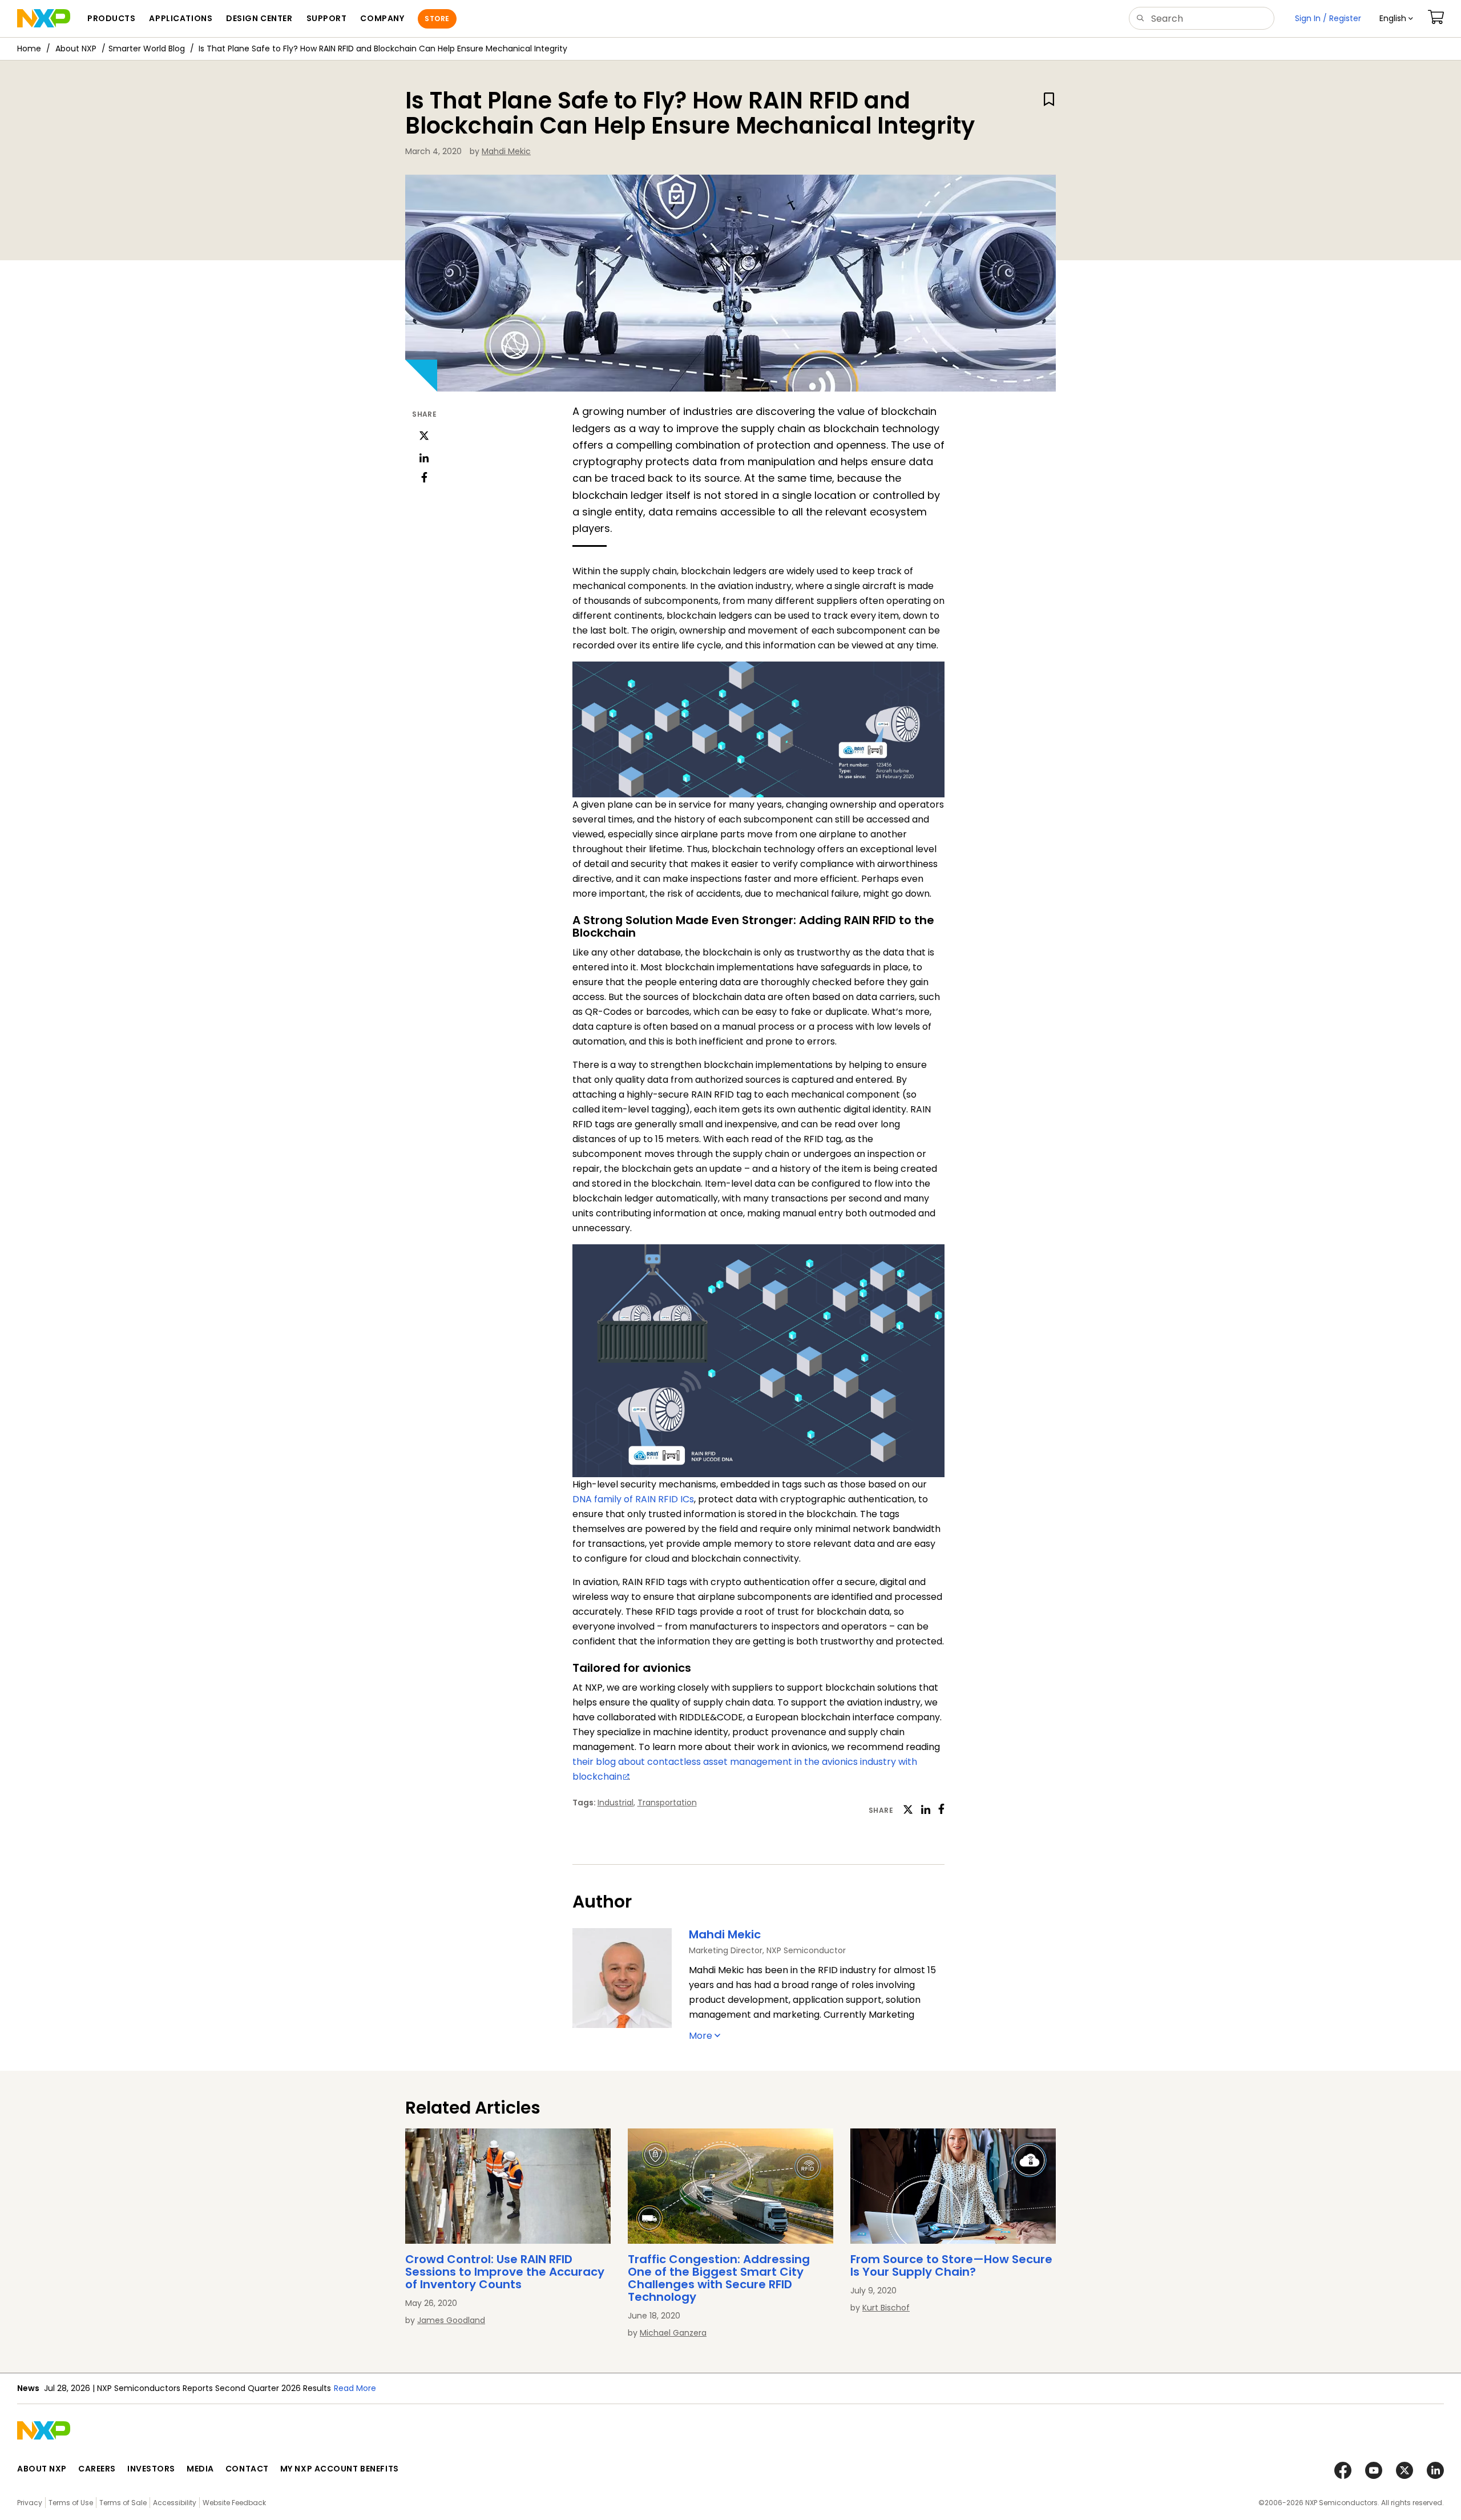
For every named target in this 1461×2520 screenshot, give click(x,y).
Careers (97, 2469)
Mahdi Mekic (506, 151)
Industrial (616, 1803)
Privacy (30, 2503)
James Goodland (451, 2320)
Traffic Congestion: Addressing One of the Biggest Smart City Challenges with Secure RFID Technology (719, 2278)
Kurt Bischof (886, 2308)
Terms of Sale (123, 2503)
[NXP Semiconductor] (44, 18)
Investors (151, 2469)
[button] (1396, 19)
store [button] (437, 19)
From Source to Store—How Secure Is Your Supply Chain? (951, 2265)
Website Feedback (234, 2503)
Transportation (667, 1803)
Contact (247, 2469)
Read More (511, 2388)
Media (200, 2469)
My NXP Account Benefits (340, 2469)
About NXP (76, 49)
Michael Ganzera (673, 2333)
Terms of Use (71, 2503)
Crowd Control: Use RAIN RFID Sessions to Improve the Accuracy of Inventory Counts (505, 2272)
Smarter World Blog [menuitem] (147, 49)
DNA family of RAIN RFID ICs (633, 1499)
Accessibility (175, 2503)
